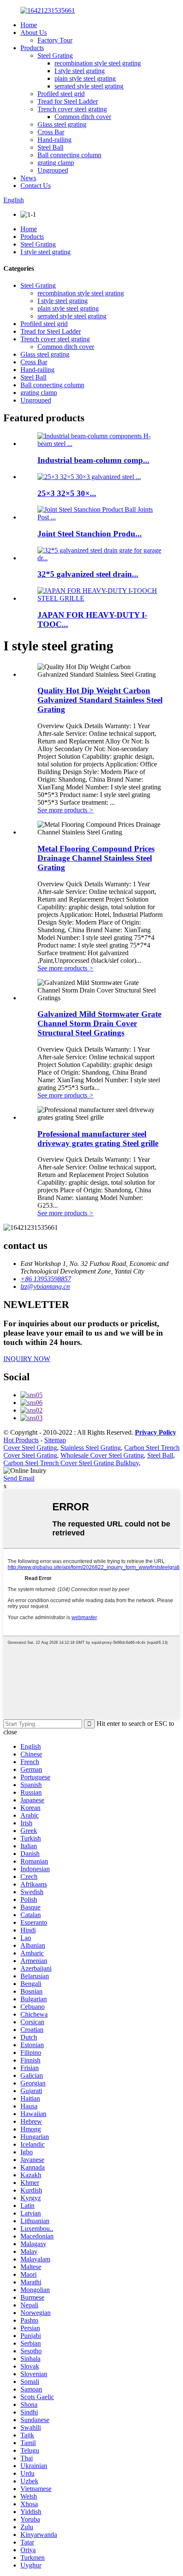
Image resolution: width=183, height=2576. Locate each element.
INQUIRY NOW (27, 1359)
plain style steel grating (85, 78)
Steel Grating (55, 55)
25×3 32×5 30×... (67, 493)
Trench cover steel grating (72, 109)
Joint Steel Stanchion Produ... (90, 534)
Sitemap (55, 1440)
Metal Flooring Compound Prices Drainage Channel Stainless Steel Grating (96, 858)
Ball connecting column (69, 155)
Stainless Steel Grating (91, 1448)
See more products (66, 810)
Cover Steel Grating (30, 1448)
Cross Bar (51, 132)
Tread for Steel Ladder (68, 101)
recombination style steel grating (98, 63)
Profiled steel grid (61, 94)
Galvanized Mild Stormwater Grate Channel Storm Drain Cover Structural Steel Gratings (99, 1023)
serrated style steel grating (89, 86)
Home (29, 25)
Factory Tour (55, 40)
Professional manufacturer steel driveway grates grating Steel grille (98, 1139)
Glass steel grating (62, 124)
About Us (34, 33)
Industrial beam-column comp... (93, 460)
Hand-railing (54, 140)
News (28, 178)
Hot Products (21, 1440)
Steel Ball (50, 147)
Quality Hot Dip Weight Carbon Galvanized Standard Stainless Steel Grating (100, 700)
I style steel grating (80, 71)
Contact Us (36, 186)
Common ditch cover (83, 117)
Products (32, 48)
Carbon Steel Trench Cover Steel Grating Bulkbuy (71, 1463)
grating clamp (56, 163)
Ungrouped (53, 170)
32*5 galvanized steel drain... (88, 574)
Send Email (19, 1478)
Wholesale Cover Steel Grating (102, 1455)
